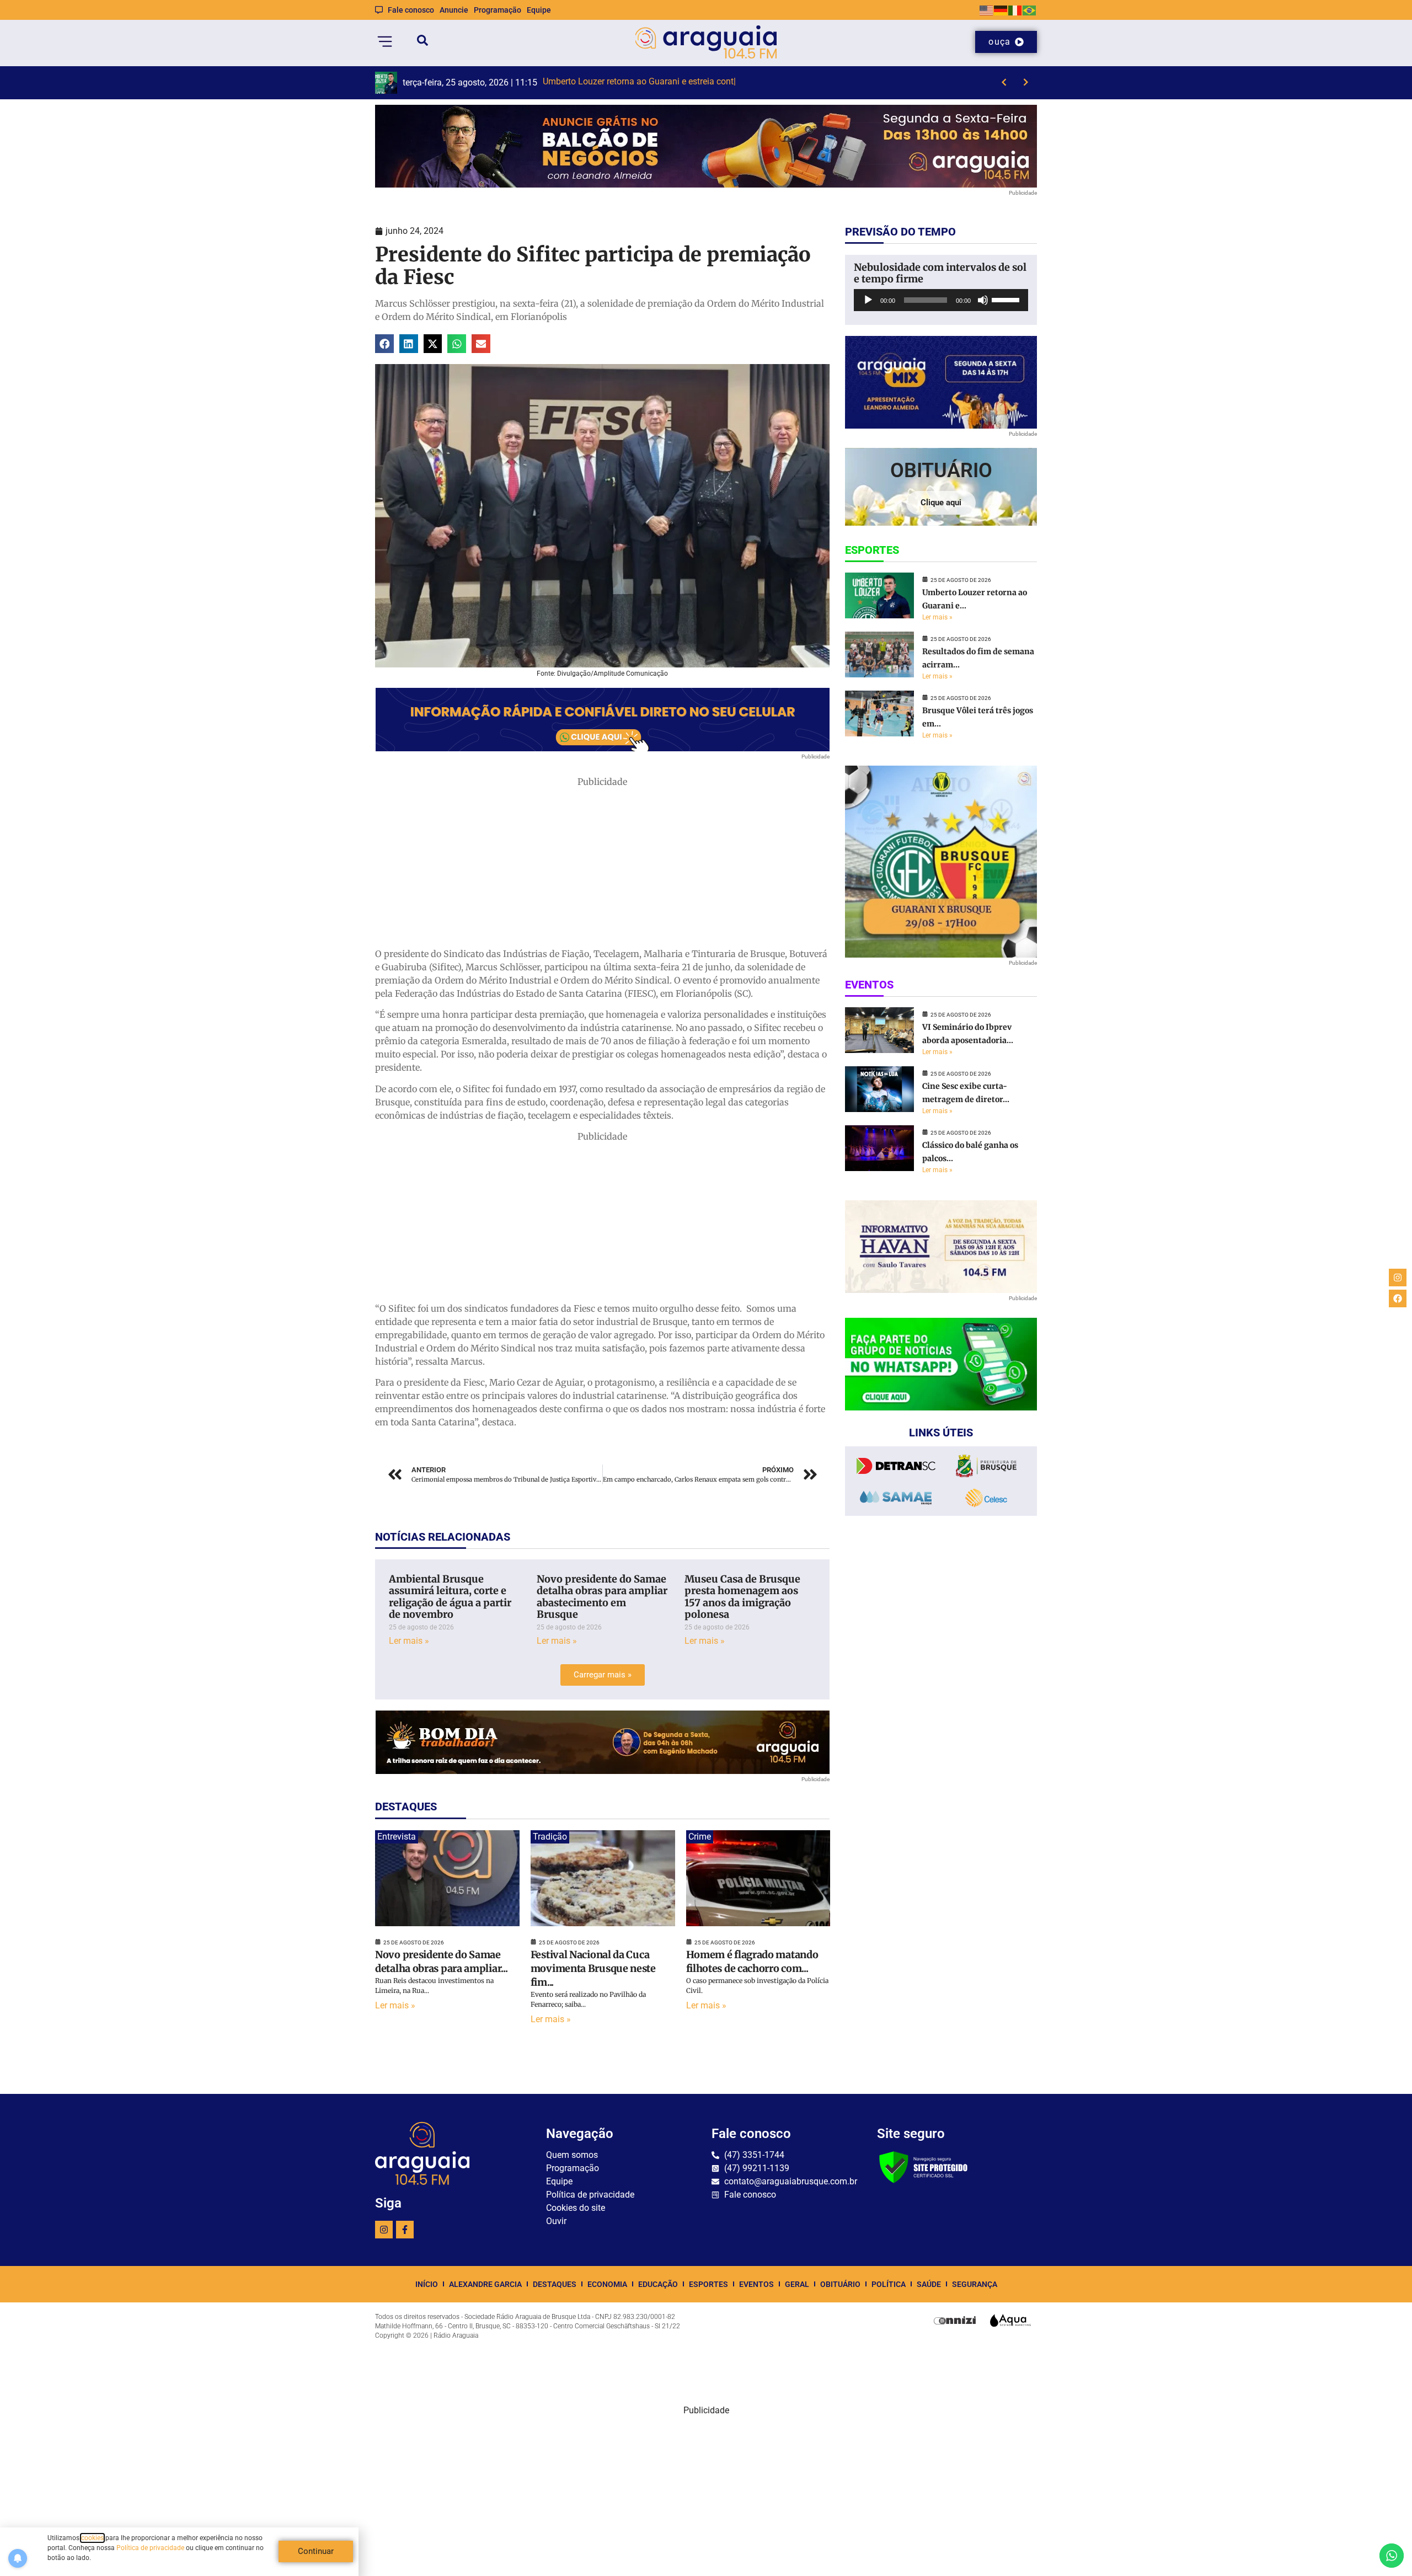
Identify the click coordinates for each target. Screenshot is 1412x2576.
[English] (987, 10)
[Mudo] (983, 300)
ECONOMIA (607, 2284)
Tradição (550, 1837)
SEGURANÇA (975, 2284)
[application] (941, 300)
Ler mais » (409, 1641)
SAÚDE (929, 2284)
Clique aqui (941, 503)
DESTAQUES (555, 2284)
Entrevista (397, 1837)
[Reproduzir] (868, 300)
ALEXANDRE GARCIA (485, 2284)
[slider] (1007, 299)
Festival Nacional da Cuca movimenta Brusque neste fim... (593, 1968)
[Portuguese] (1030, 10)
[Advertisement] (602, 865)
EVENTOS (756, 2284)
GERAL (797, 2284)
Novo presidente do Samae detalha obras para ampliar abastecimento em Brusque (602, 1597)
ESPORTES (708, 2284)
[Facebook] (1398, 1298)
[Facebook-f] (405, 2230)
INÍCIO (427, 2284)
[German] (1001, 10)
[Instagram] (384, 2230)
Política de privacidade (150, 2548)
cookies (92, 2538)
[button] (384, 344)
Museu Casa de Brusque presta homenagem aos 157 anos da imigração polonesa (742, 1597)
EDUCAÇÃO (658, 2284)
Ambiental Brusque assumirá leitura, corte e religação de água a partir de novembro (450, 1597)
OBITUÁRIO (840, 2284)
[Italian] (1015, 10)
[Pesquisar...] (422, 42)
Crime (700, 1837)
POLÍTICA (889, 2284)
